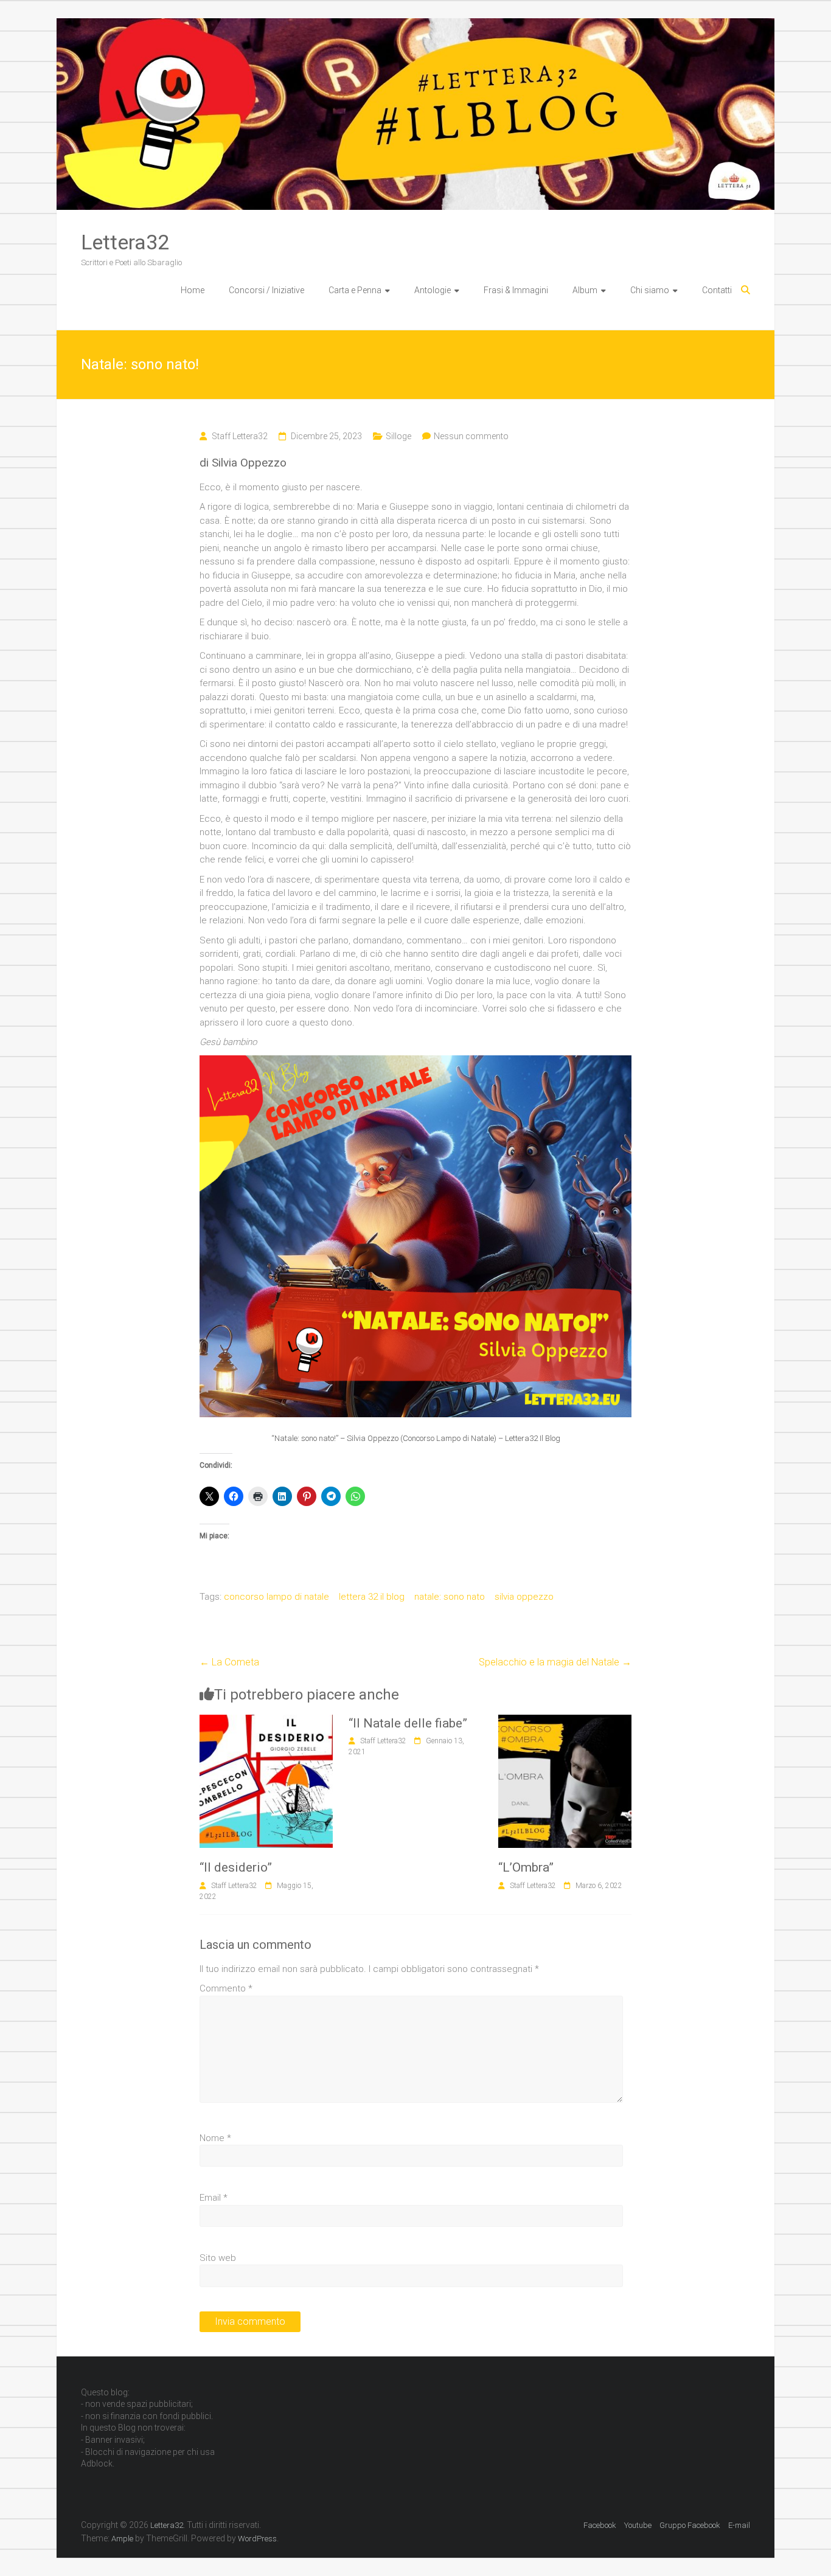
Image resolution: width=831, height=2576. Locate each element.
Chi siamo (650, 290)
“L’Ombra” (526, 1867)
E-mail (739, 2525)
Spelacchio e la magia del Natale (555, 1662)
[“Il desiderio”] (266, 1721)
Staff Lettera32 (240, 436)
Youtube (638, 2525)
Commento (226, 1988)
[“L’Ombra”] (565, 1721)
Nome (215, 2138)
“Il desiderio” (236, 1867)
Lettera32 (125, 242)
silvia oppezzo (524, 1597)
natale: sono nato (450, 1597)
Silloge (398, 436)
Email (214, 2198)
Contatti (717, 290)
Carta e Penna (355, 290)
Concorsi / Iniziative (266, 290)
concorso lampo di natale (276, 1597)
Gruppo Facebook (690, 2525)
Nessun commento (471, 436)
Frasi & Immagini (516, 290)
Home (193, 290)
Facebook (600, 2525)
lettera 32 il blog (372, 1597)
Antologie (433, 290)
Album (585, 290)
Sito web (218, 2258)
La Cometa (229, 1662)
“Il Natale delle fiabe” (408, 1723)
